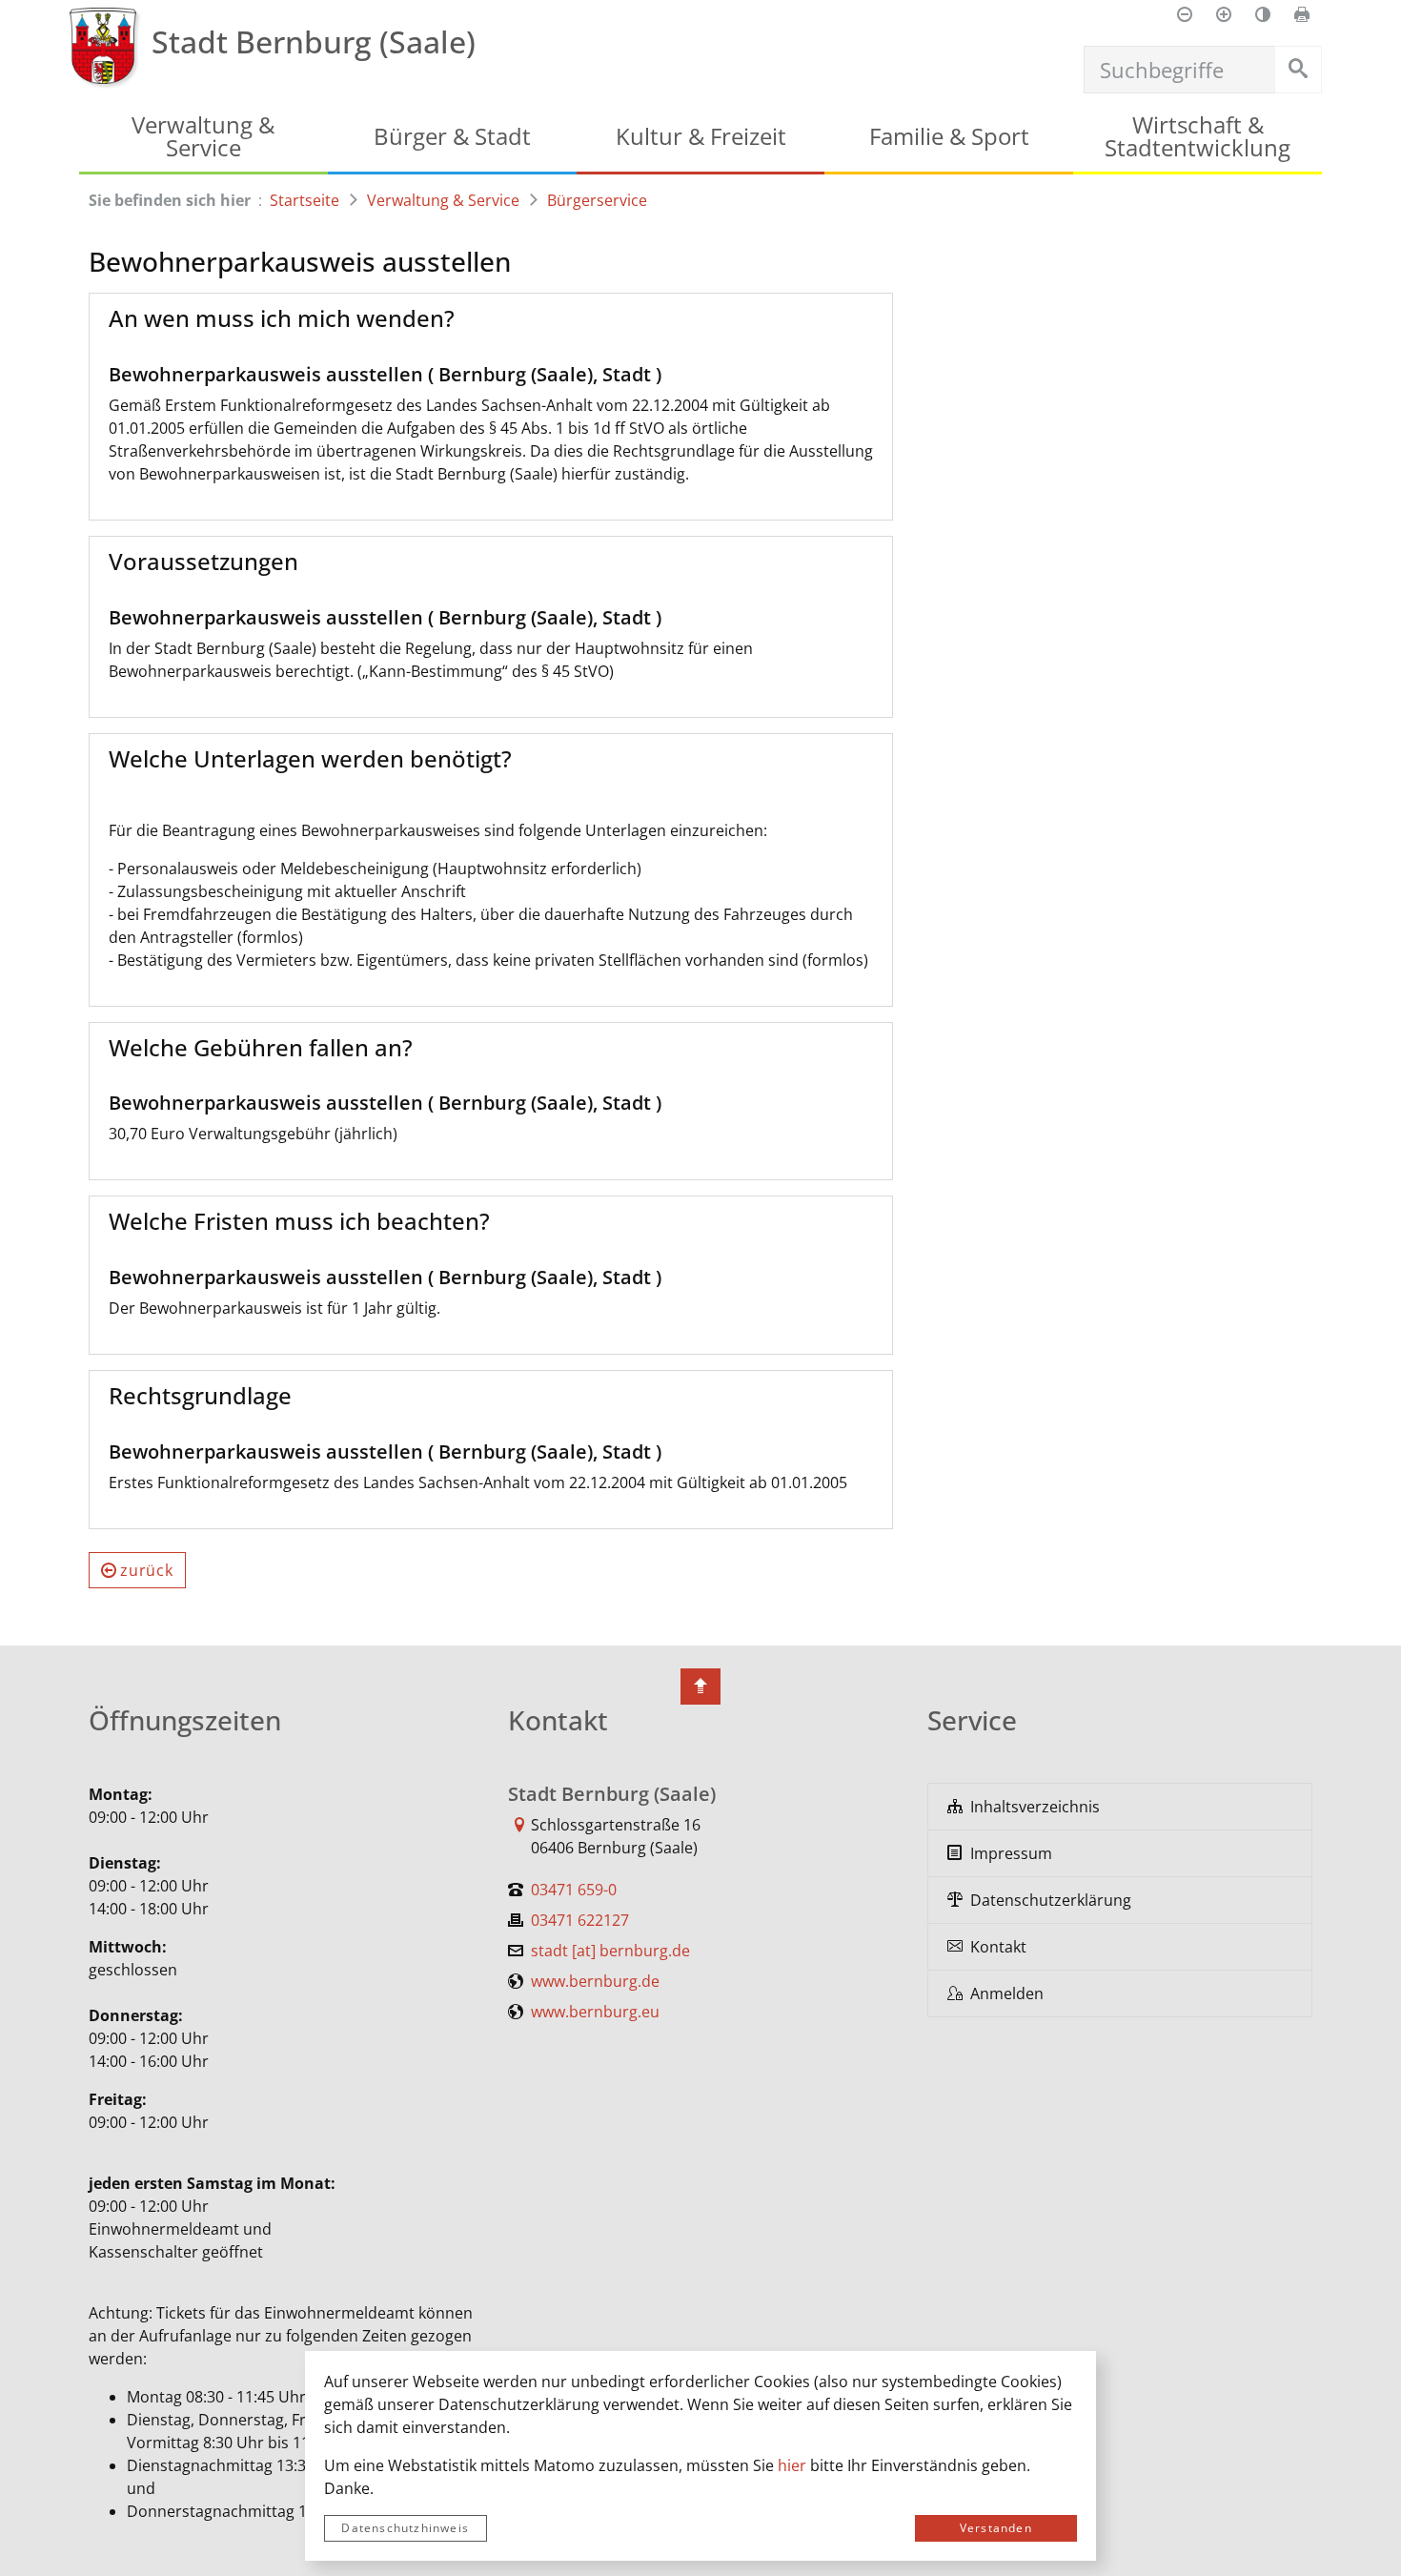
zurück (147, 1570)
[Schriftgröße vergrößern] (1224, 14)
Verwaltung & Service (443, 200)
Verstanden (996, 2528)
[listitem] (1120, 1807)
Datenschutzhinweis (405, 2528)
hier (792, 2465)
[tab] (491, 319)
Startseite (305, 200)
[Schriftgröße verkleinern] (1185, 14)
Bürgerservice (597, 200)
